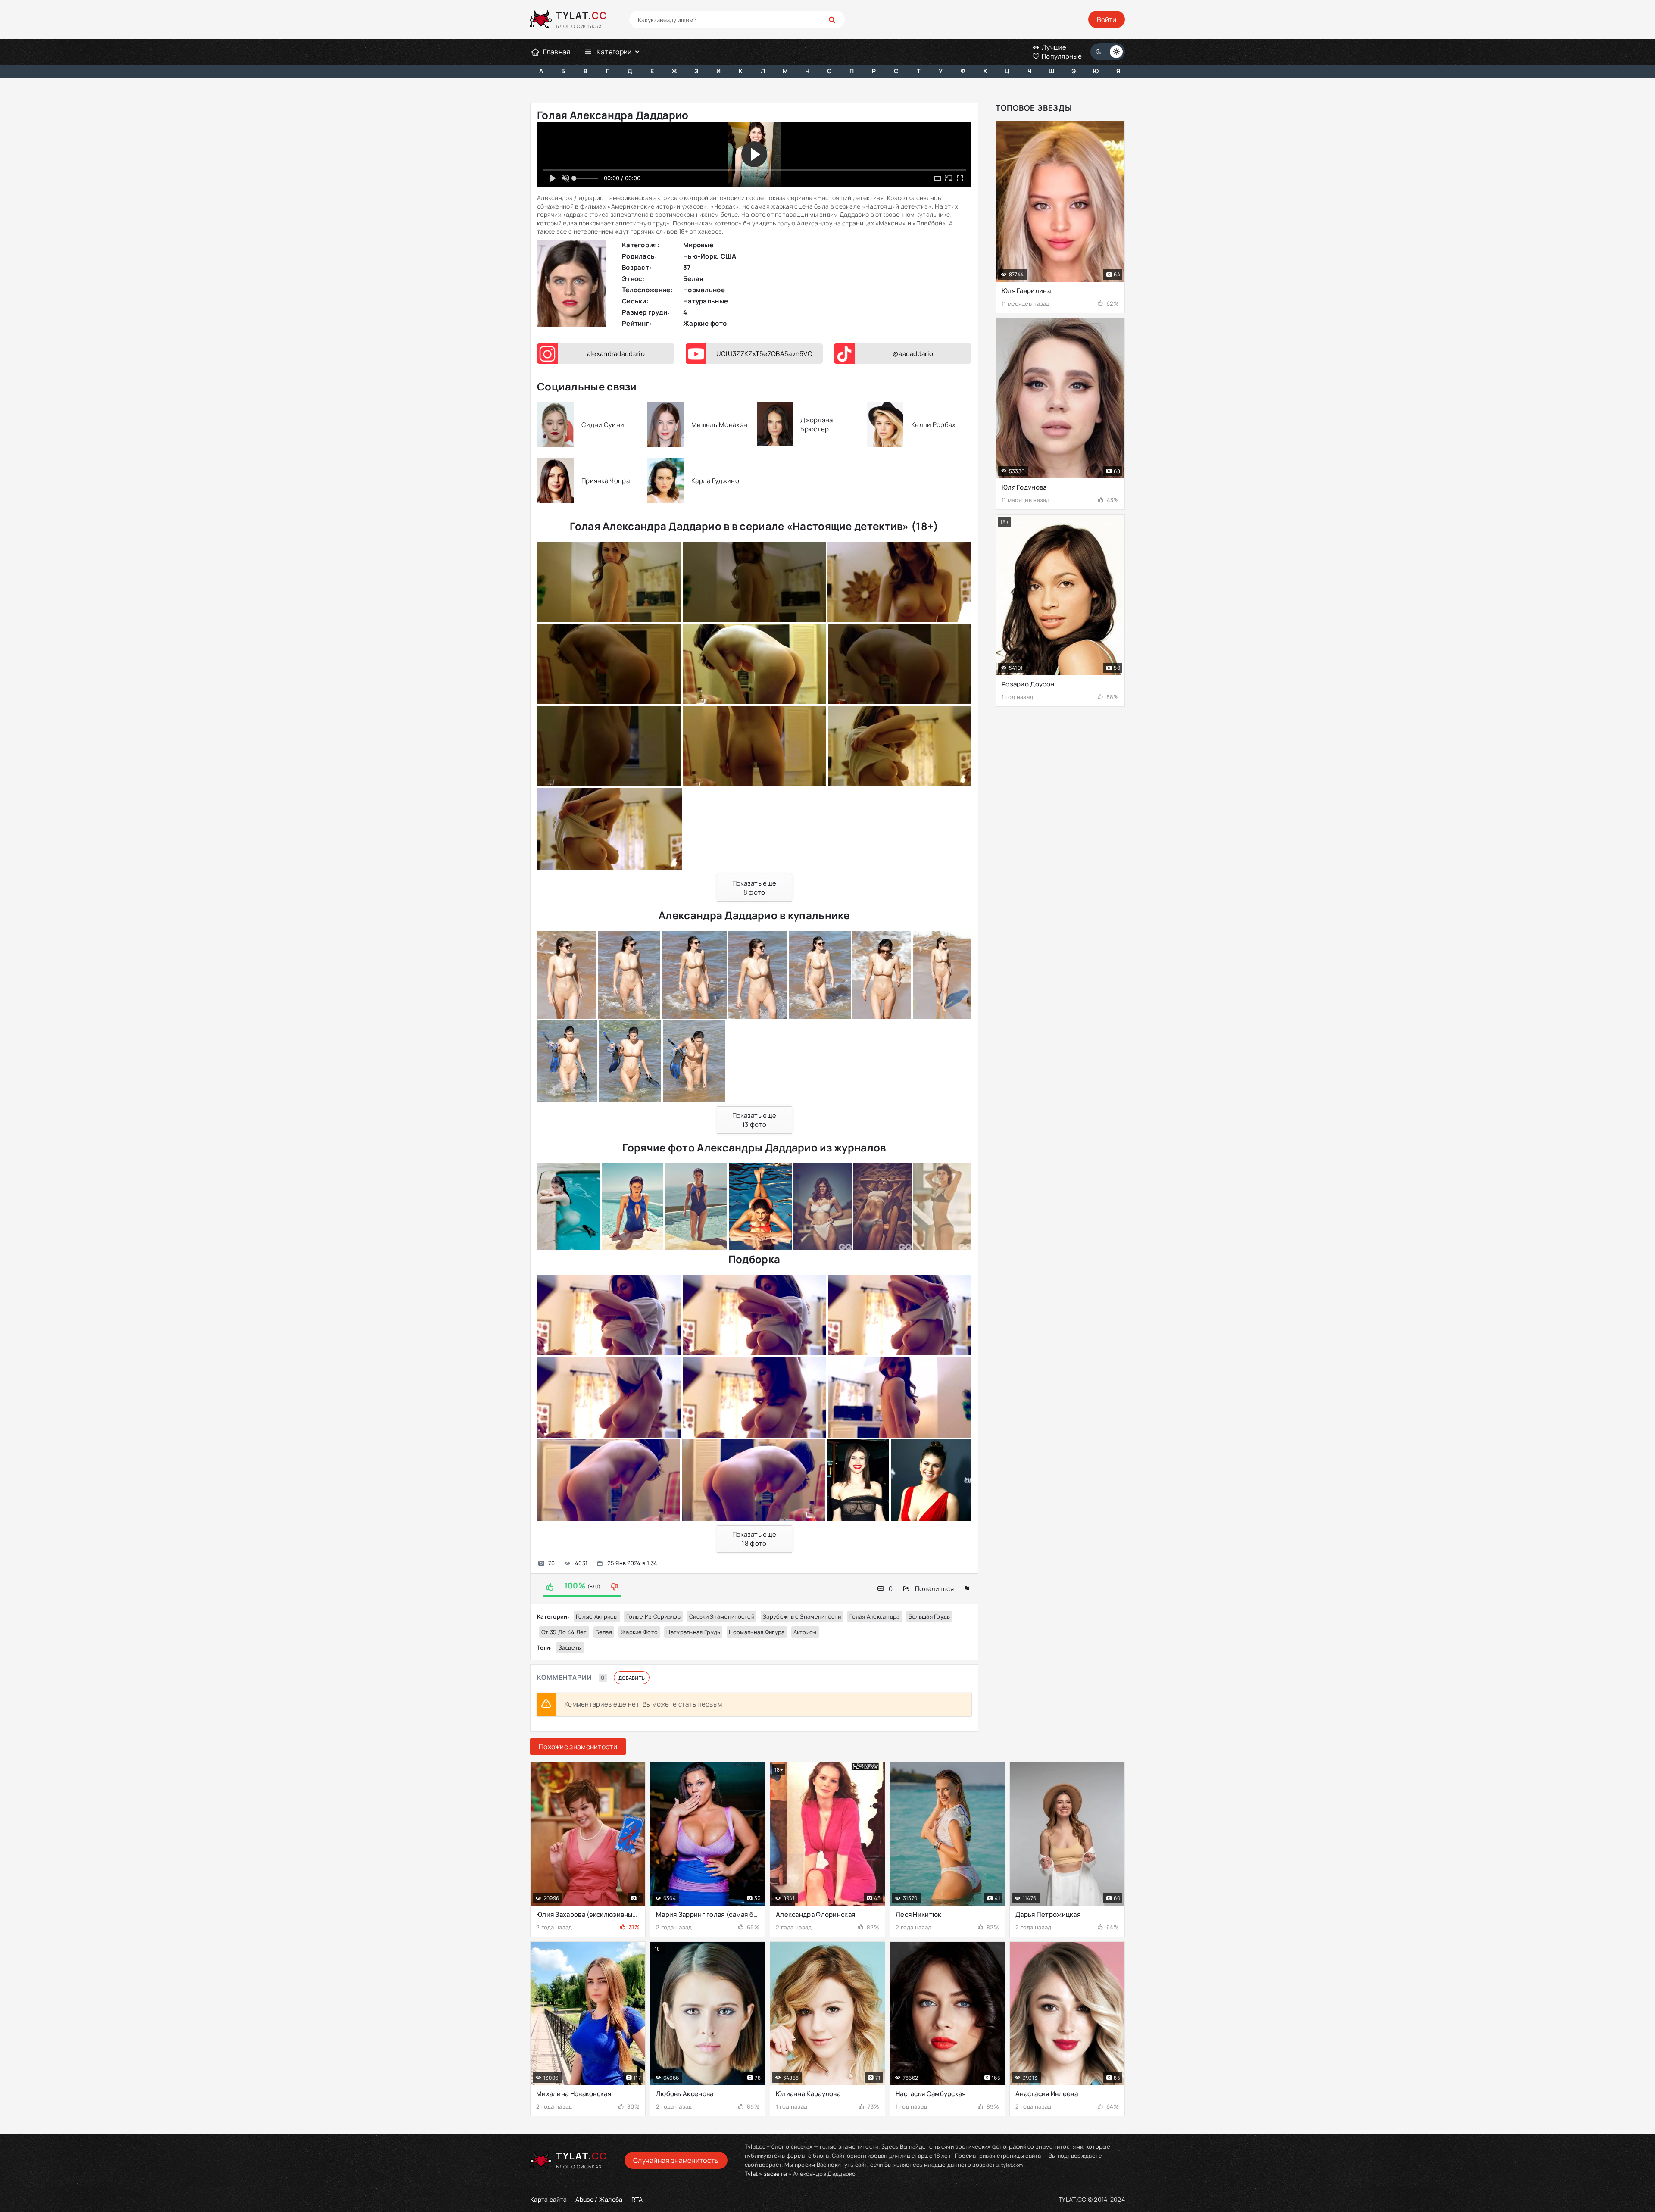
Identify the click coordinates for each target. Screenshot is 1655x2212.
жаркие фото (639, 1632)
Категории (614, 52)
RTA (637, 2199)
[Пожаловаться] (967, 1589)
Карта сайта (548, 2199)
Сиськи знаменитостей (722, 1616)
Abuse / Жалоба (599, 2199)
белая (604, 1632)
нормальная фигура (757, 1632)
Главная (557, 52)
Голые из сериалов (653, 1616)
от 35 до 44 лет (564, 1632)
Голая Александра (875, 1616)
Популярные (1061, 56)
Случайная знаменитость (676, 2160)
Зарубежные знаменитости (802, 1616)
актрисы (805, 1632)
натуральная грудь (693, 1632)
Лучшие (1054, 47)
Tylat (751, 2174)
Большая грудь (929, 1616)
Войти (1107, 19)
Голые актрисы (597, 1616)
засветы (570, 1647)
